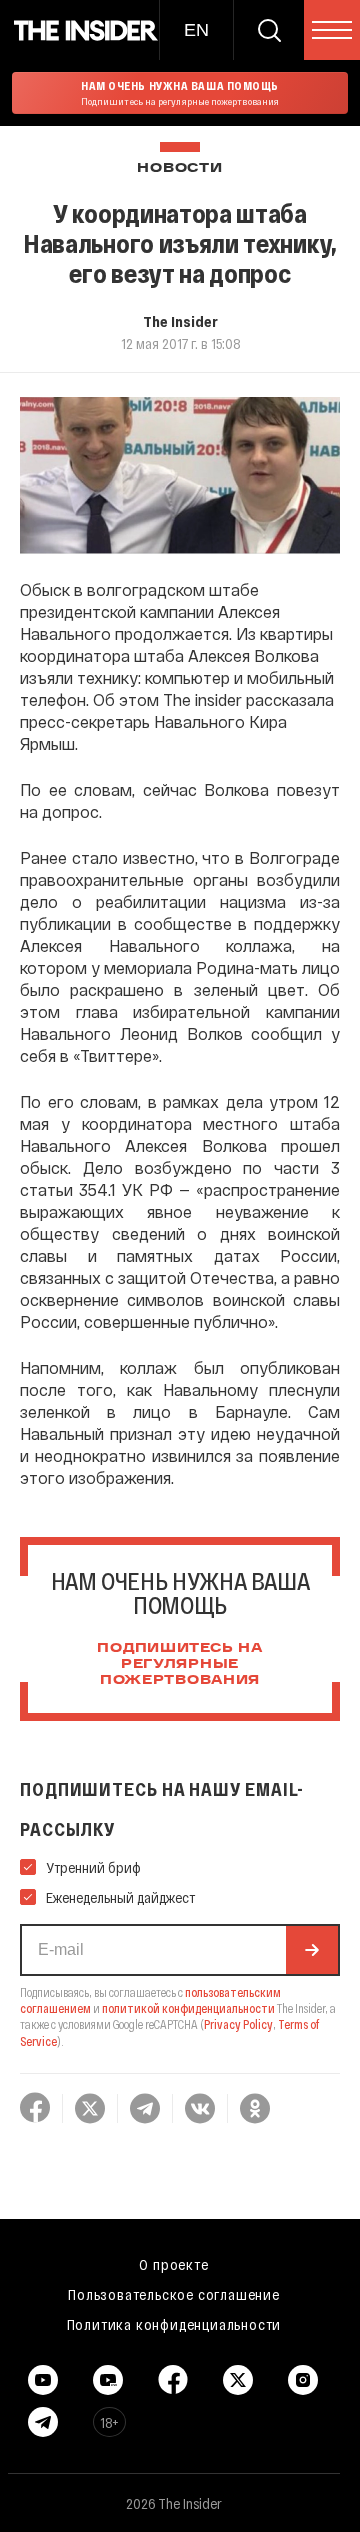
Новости (179, 168)
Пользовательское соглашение (174, 2294)
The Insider (180, 321)
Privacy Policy (238, 2024)
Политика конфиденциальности (174, 2324)
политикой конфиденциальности (188, 2008)
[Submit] (312, 1950)
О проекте (173, 2264)
